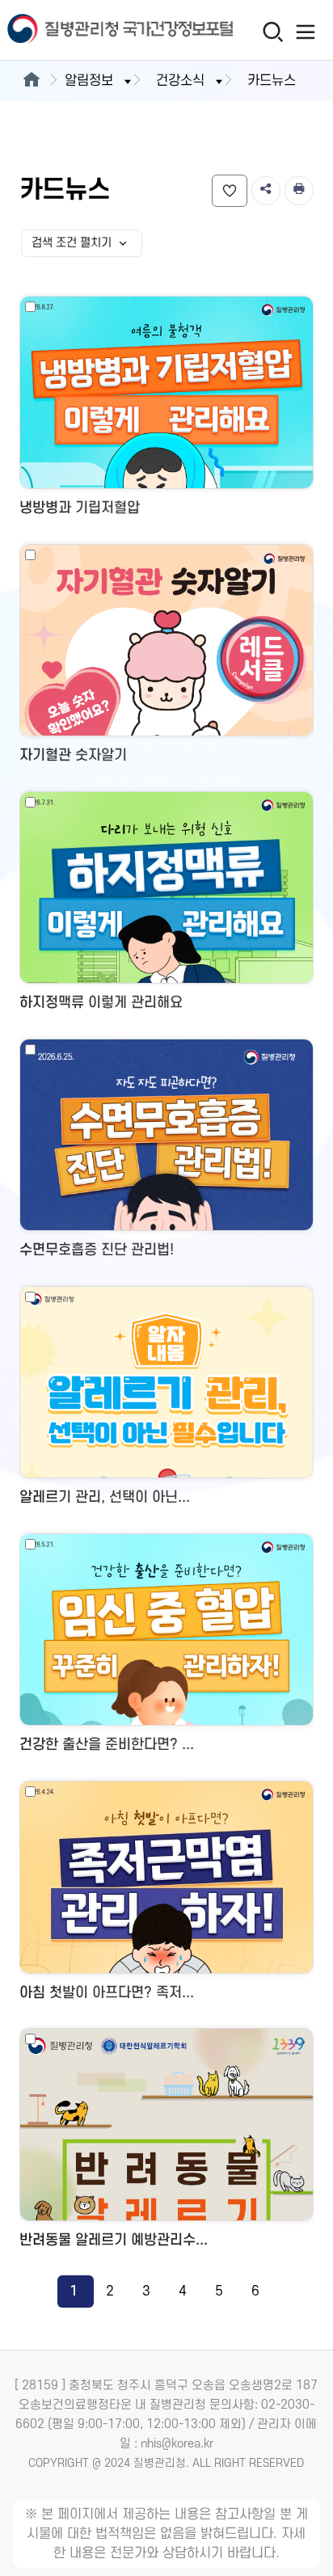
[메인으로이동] (31, 81)
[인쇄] (299, 191)
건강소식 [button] (180, 81)
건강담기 (230, 191)
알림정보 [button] (89, 81)
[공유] (266, 191)
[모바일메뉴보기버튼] (306, 32)
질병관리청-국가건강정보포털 (83, 30)
